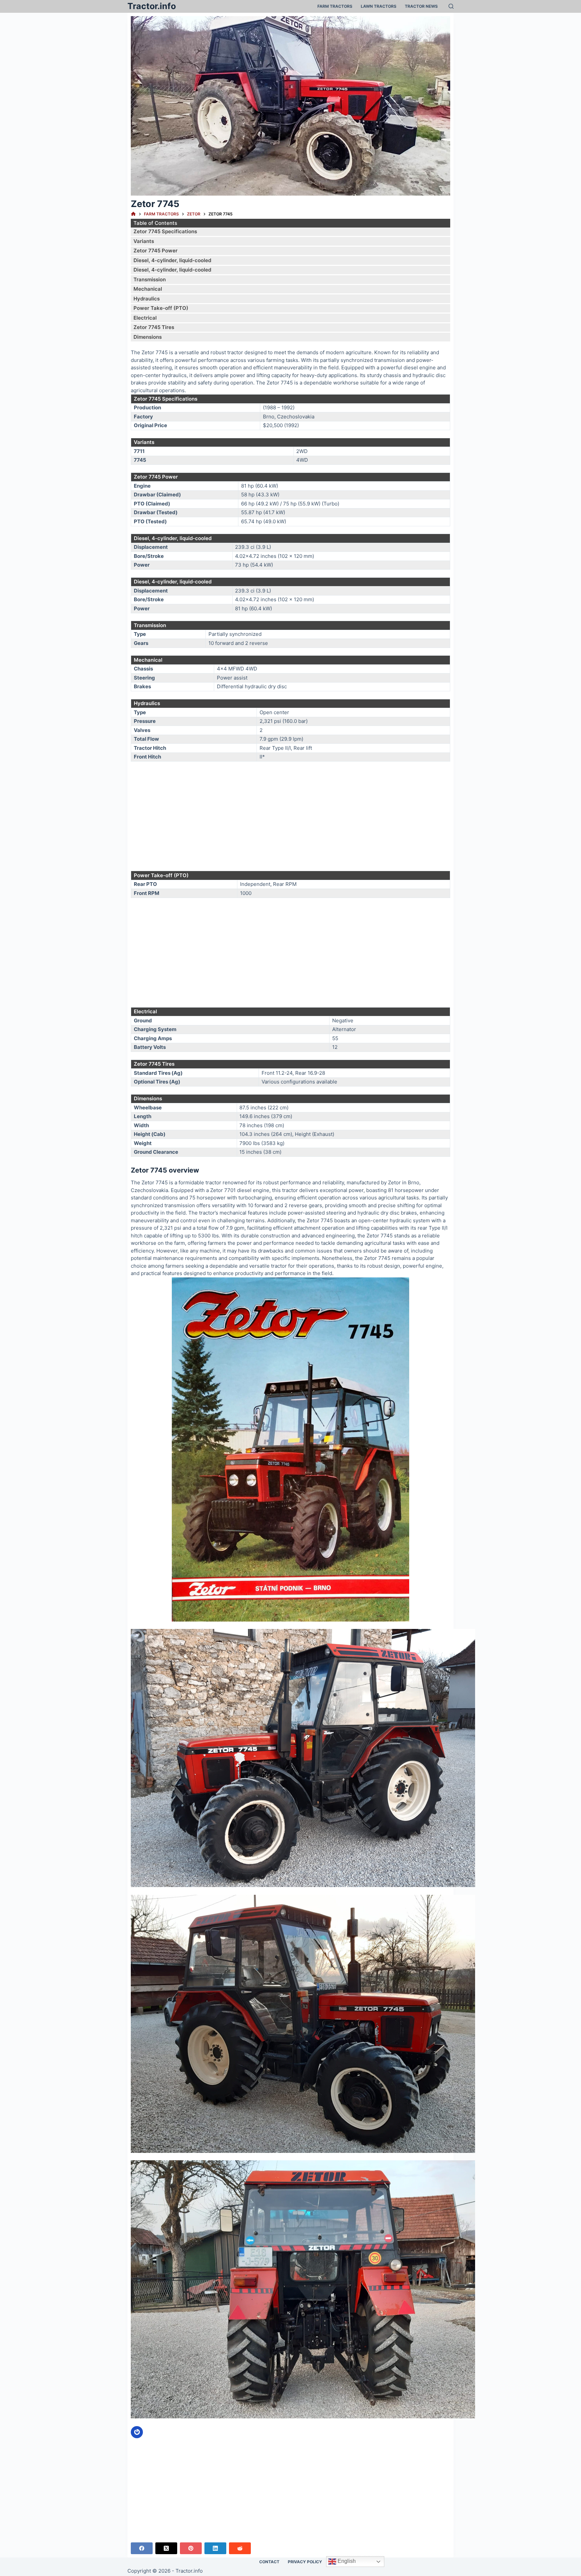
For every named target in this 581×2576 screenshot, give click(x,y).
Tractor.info (152, 6)
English (346, 2561)
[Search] (451, 6)
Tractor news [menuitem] (421, 6)
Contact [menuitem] (269, 2562)
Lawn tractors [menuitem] (379, 6)
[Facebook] (142, 2548)
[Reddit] (240, 2548)
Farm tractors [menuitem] (335, 6)
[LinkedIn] (215, 2548)
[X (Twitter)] (166, 2548)
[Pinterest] (191, 2548)
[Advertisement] (290, 816)
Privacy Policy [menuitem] (305, 2562)
